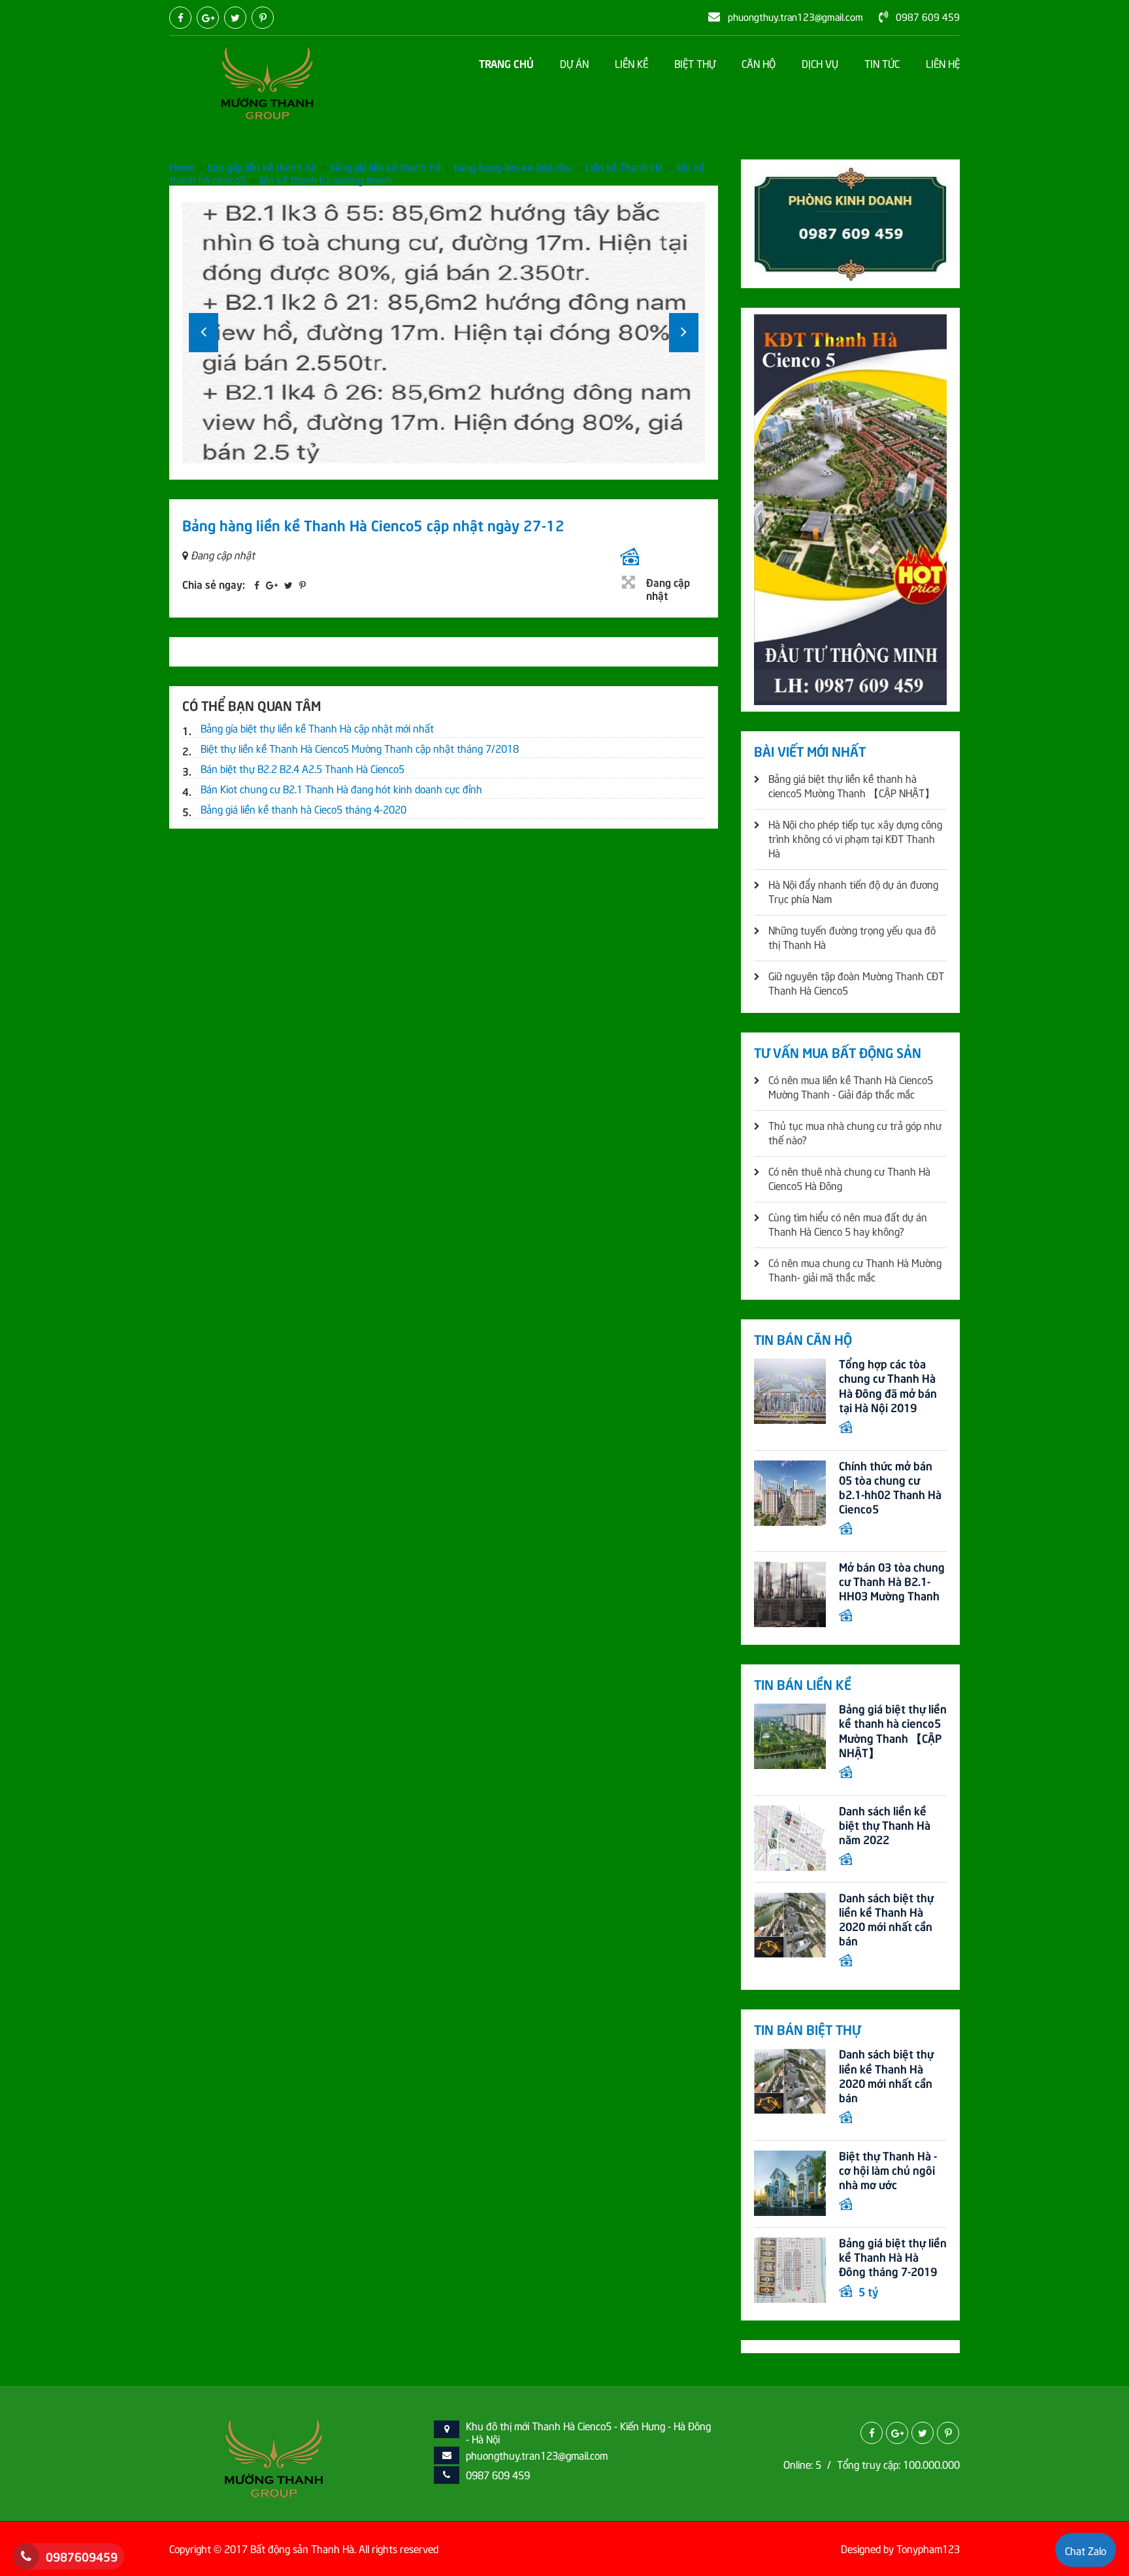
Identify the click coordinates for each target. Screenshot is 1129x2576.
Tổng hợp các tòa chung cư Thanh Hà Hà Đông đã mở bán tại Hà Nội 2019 (888, 1385)
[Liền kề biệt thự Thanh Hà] (274, 2456)
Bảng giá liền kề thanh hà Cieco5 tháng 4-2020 (303, 808)
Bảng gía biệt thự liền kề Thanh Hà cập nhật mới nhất (317, 727)
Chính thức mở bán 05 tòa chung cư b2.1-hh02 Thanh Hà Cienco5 (890, 1487)
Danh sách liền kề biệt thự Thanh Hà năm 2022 (885, 1825)
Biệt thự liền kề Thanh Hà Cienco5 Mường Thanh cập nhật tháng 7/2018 (360, 748)
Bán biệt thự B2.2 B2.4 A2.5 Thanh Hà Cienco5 (303, 768)
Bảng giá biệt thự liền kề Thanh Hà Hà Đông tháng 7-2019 (893, 2256)
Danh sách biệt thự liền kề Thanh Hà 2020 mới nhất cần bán (886, 1919)
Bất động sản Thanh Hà (302, 2548)
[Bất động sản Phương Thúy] (267, 81)
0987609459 (82, 2556)
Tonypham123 (928, 2548)
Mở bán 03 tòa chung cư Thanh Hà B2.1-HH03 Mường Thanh (892, 1581)
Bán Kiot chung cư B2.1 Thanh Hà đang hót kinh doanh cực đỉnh (341, 788)
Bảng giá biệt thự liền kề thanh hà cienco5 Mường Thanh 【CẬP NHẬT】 (893, 1730)
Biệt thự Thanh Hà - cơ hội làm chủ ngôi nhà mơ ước (888, 2170)
